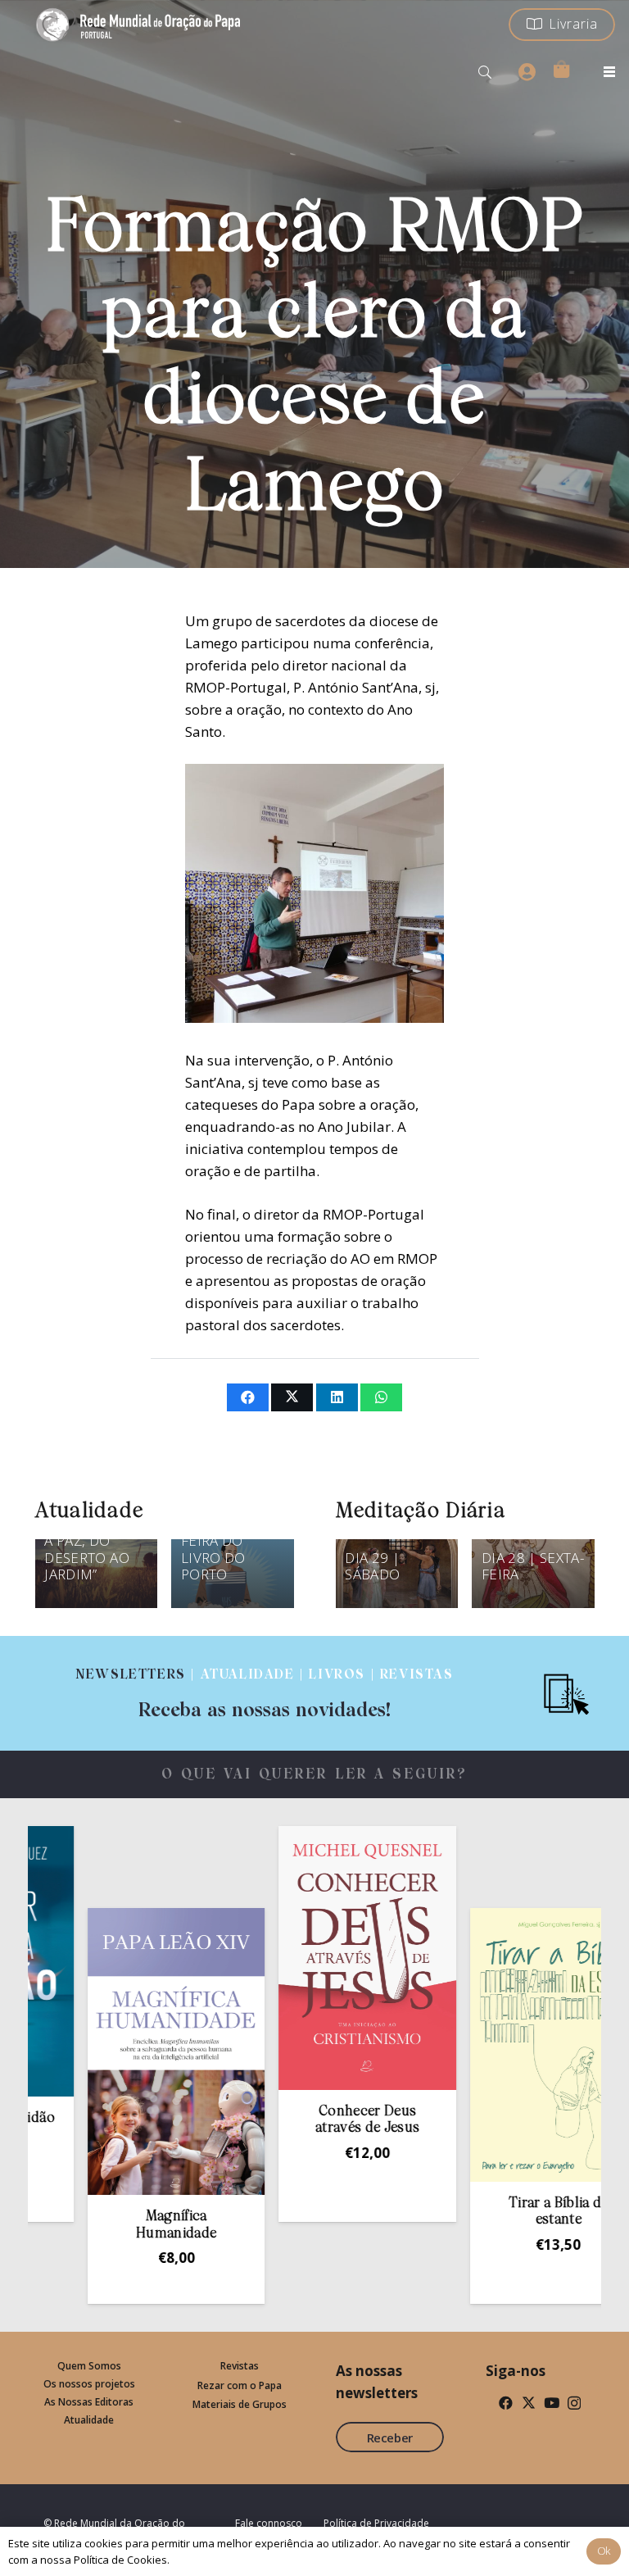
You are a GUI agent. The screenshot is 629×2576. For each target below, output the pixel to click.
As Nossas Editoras (89, 2402)
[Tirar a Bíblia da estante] (499, 2045)
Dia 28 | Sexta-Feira (533, 1566)
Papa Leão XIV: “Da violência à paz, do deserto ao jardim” (94, 1540)
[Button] (527, 72)
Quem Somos (89, 2366)
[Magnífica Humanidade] (116, 2051)
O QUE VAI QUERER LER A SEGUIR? (315, 1775)
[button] (485, 72)
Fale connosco (269, 2523)
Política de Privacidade (376, 2523)
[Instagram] (574, 2403)
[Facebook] (506, 2403)
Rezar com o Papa (240, 2385)
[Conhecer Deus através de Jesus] (308, 1958)
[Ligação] (265, 1693)
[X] (529, 2403)
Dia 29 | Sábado (372, 1566)
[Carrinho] (561, 69)
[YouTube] (552, 2403)
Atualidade (89, 2420)
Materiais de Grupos (240, 2404)
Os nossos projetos (89, 2384)
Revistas (240, 2366)
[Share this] (248, 1397)
